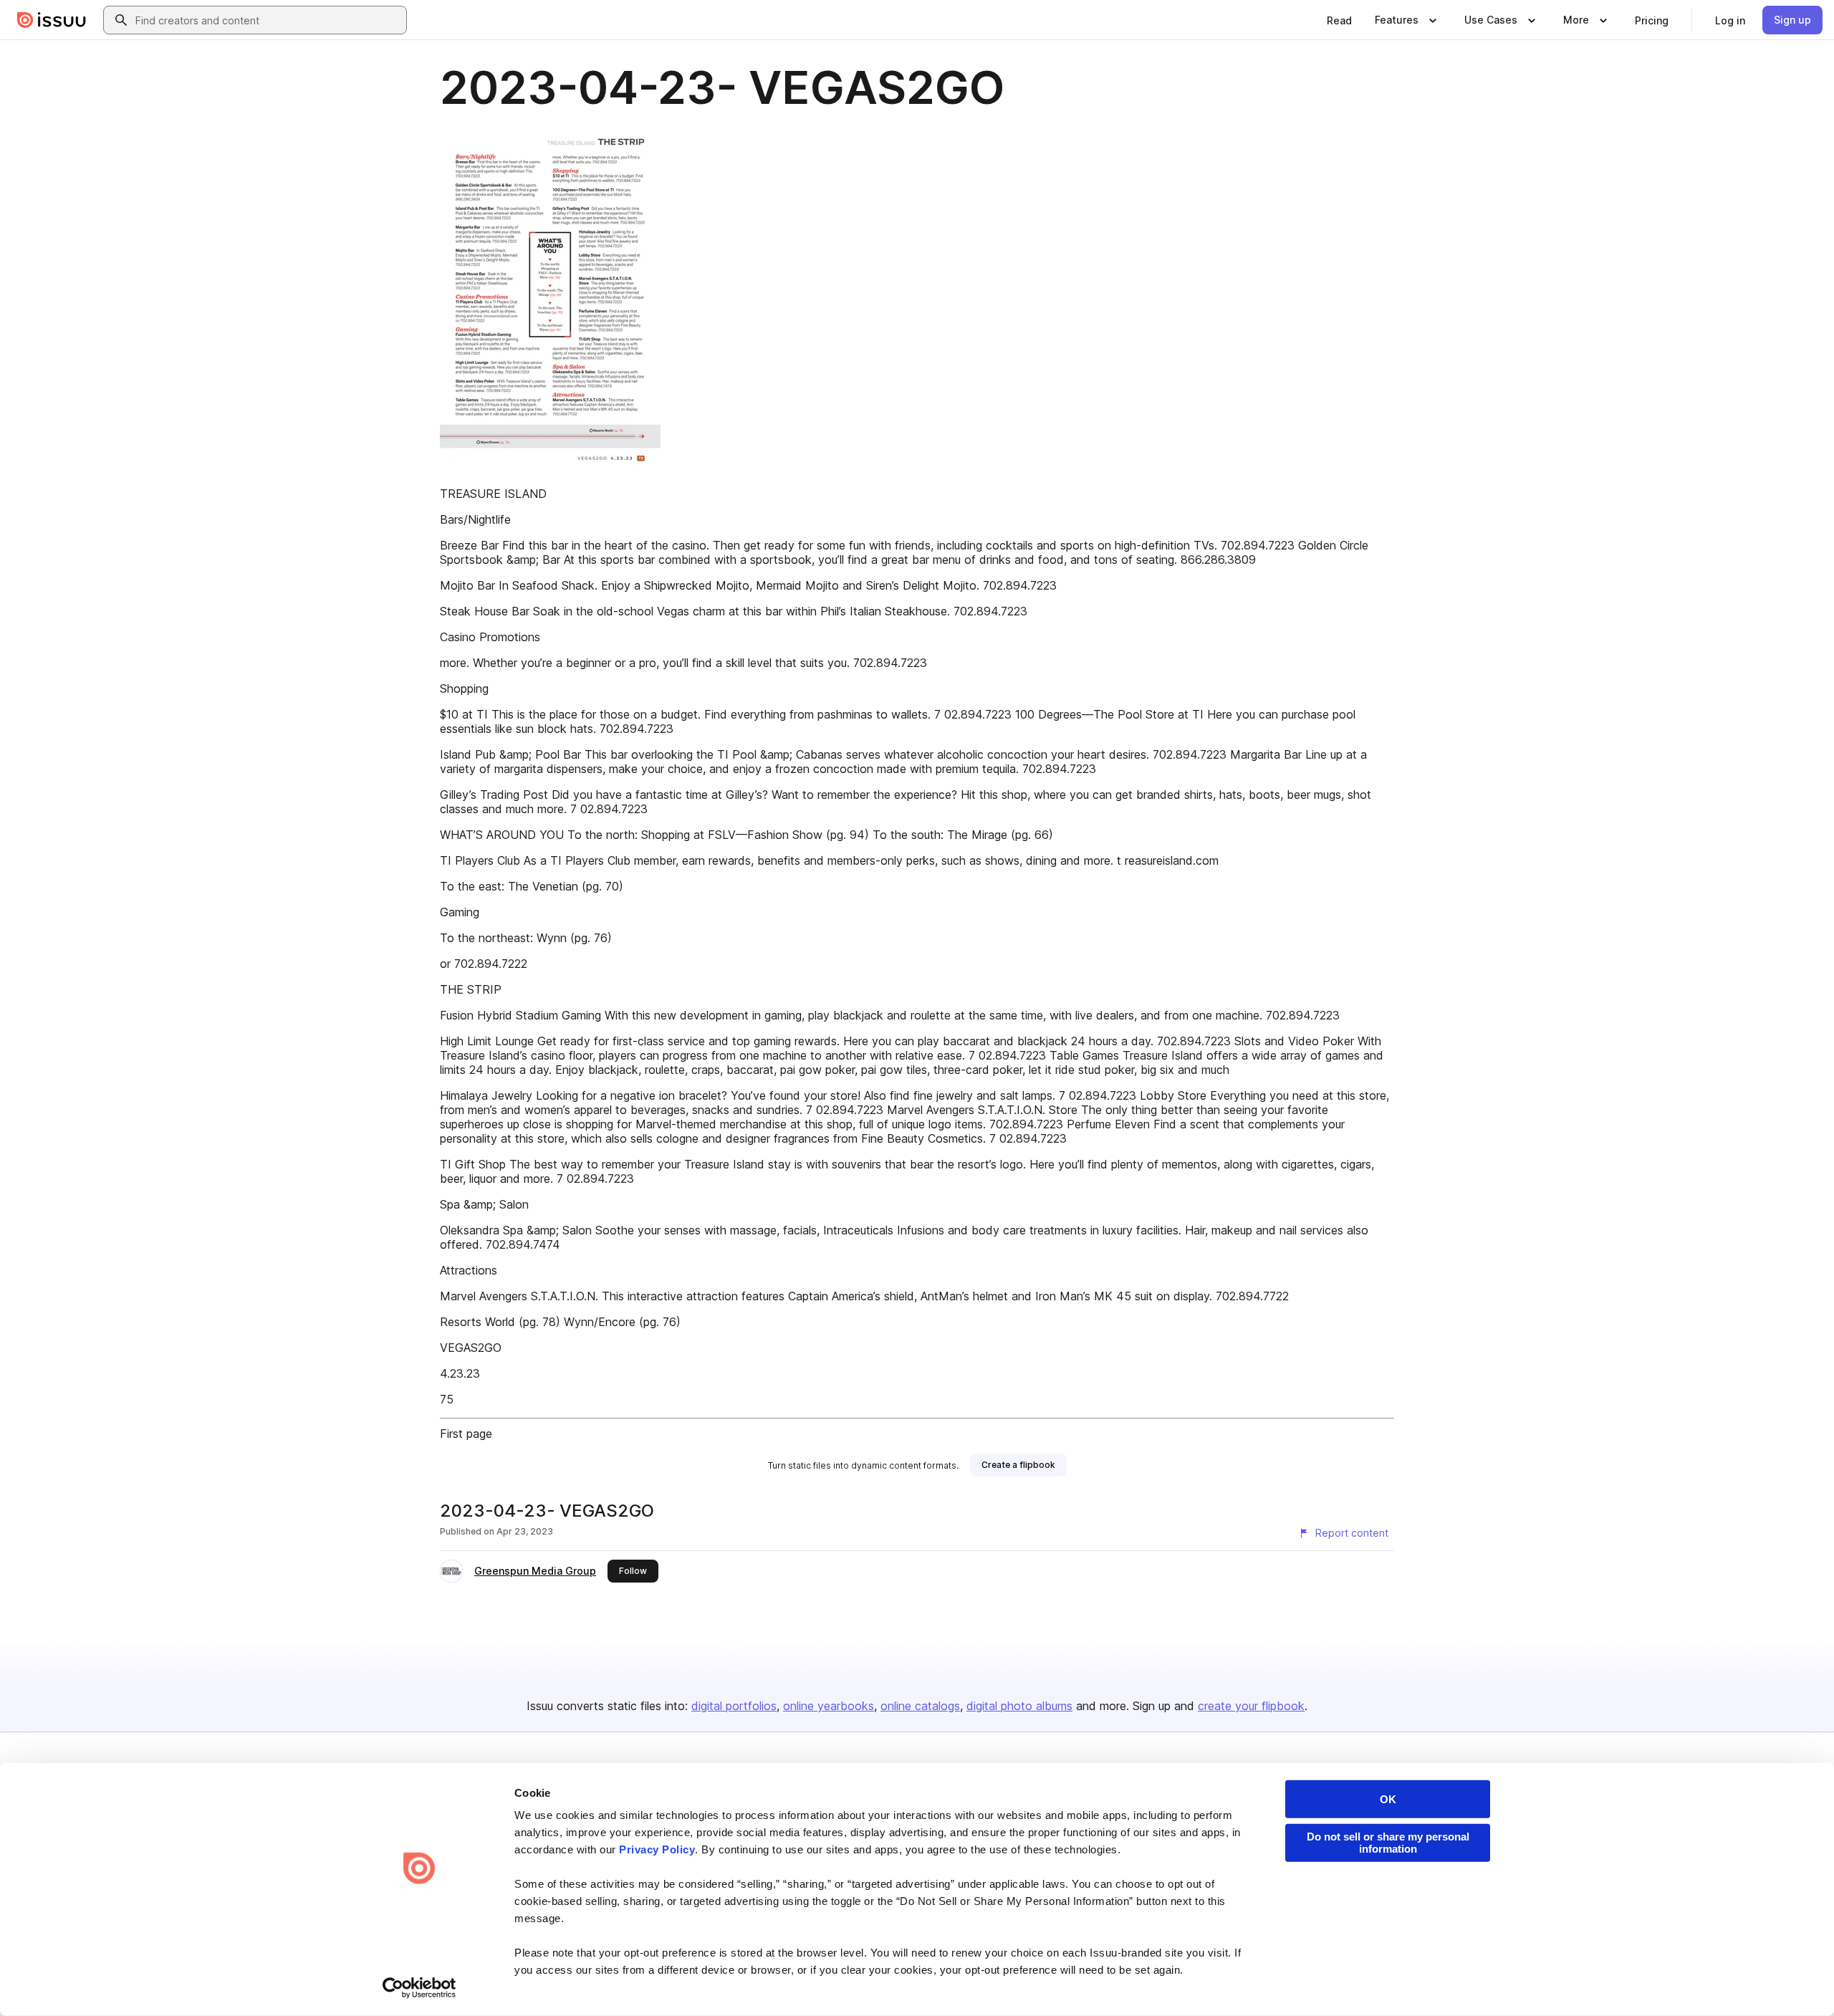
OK (1388, 1799)
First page (466, 1434)
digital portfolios (734, 1706)
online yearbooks (829, 1706)
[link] (1339, 20)
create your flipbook (1251, 1706)
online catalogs (920, 1706)
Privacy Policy (657, 1849)
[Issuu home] (52, 20)
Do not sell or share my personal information (1388, 1843)
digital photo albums (1019, 1706)
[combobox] (268, 20)
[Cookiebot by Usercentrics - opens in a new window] (419, 1988)
